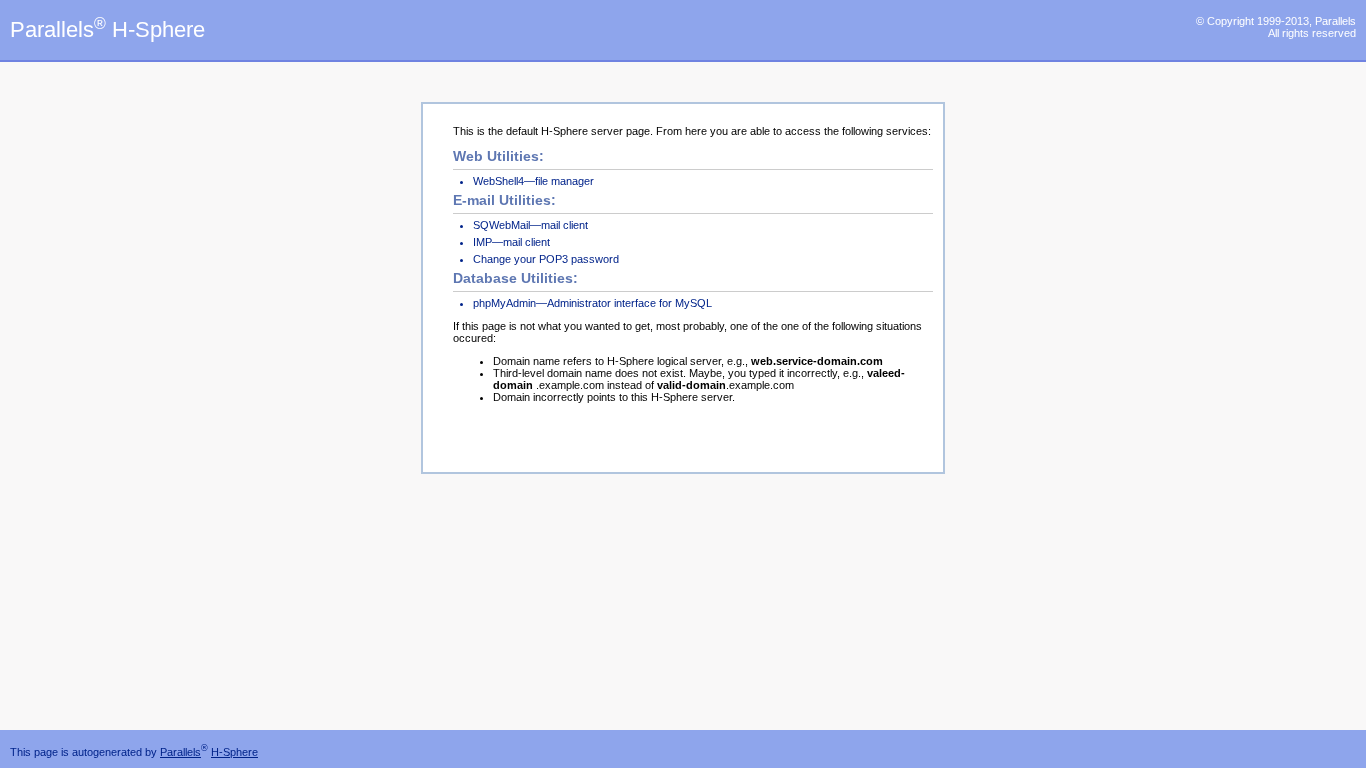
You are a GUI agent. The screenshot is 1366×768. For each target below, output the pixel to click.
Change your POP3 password (546, 259)
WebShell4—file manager (533, 181)
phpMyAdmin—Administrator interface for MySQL (592, 303)
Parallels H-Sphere (107, 29)
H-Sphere (234, 752)
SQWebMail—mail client (530, 225)
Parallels (180, 752)
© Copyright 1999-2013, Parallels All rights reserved (1276, 27)
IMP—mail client (511, 242)
